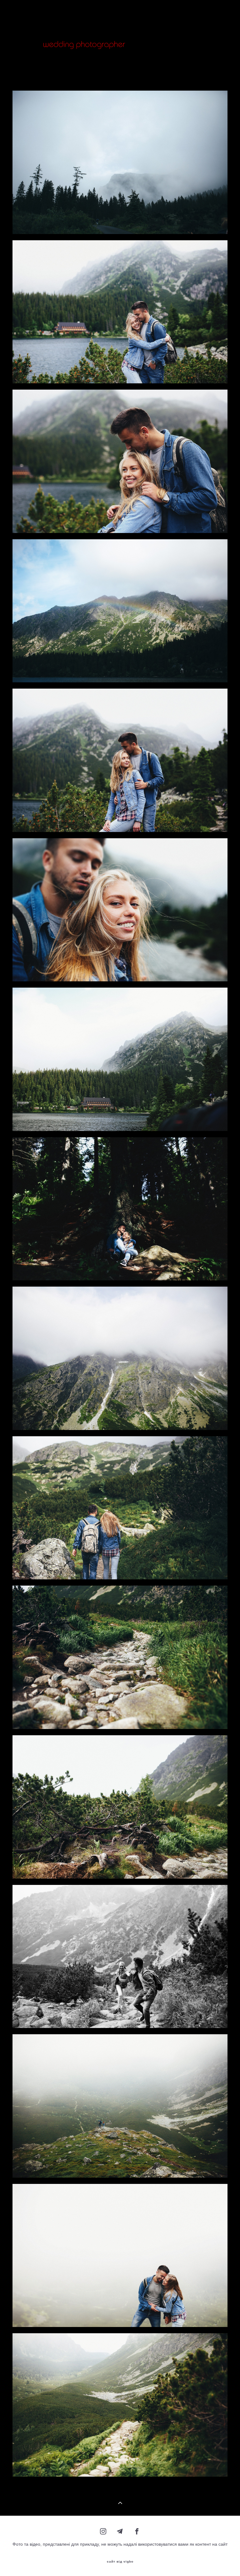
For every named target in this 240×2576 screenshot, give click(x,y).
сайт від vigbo (120, 2562)
